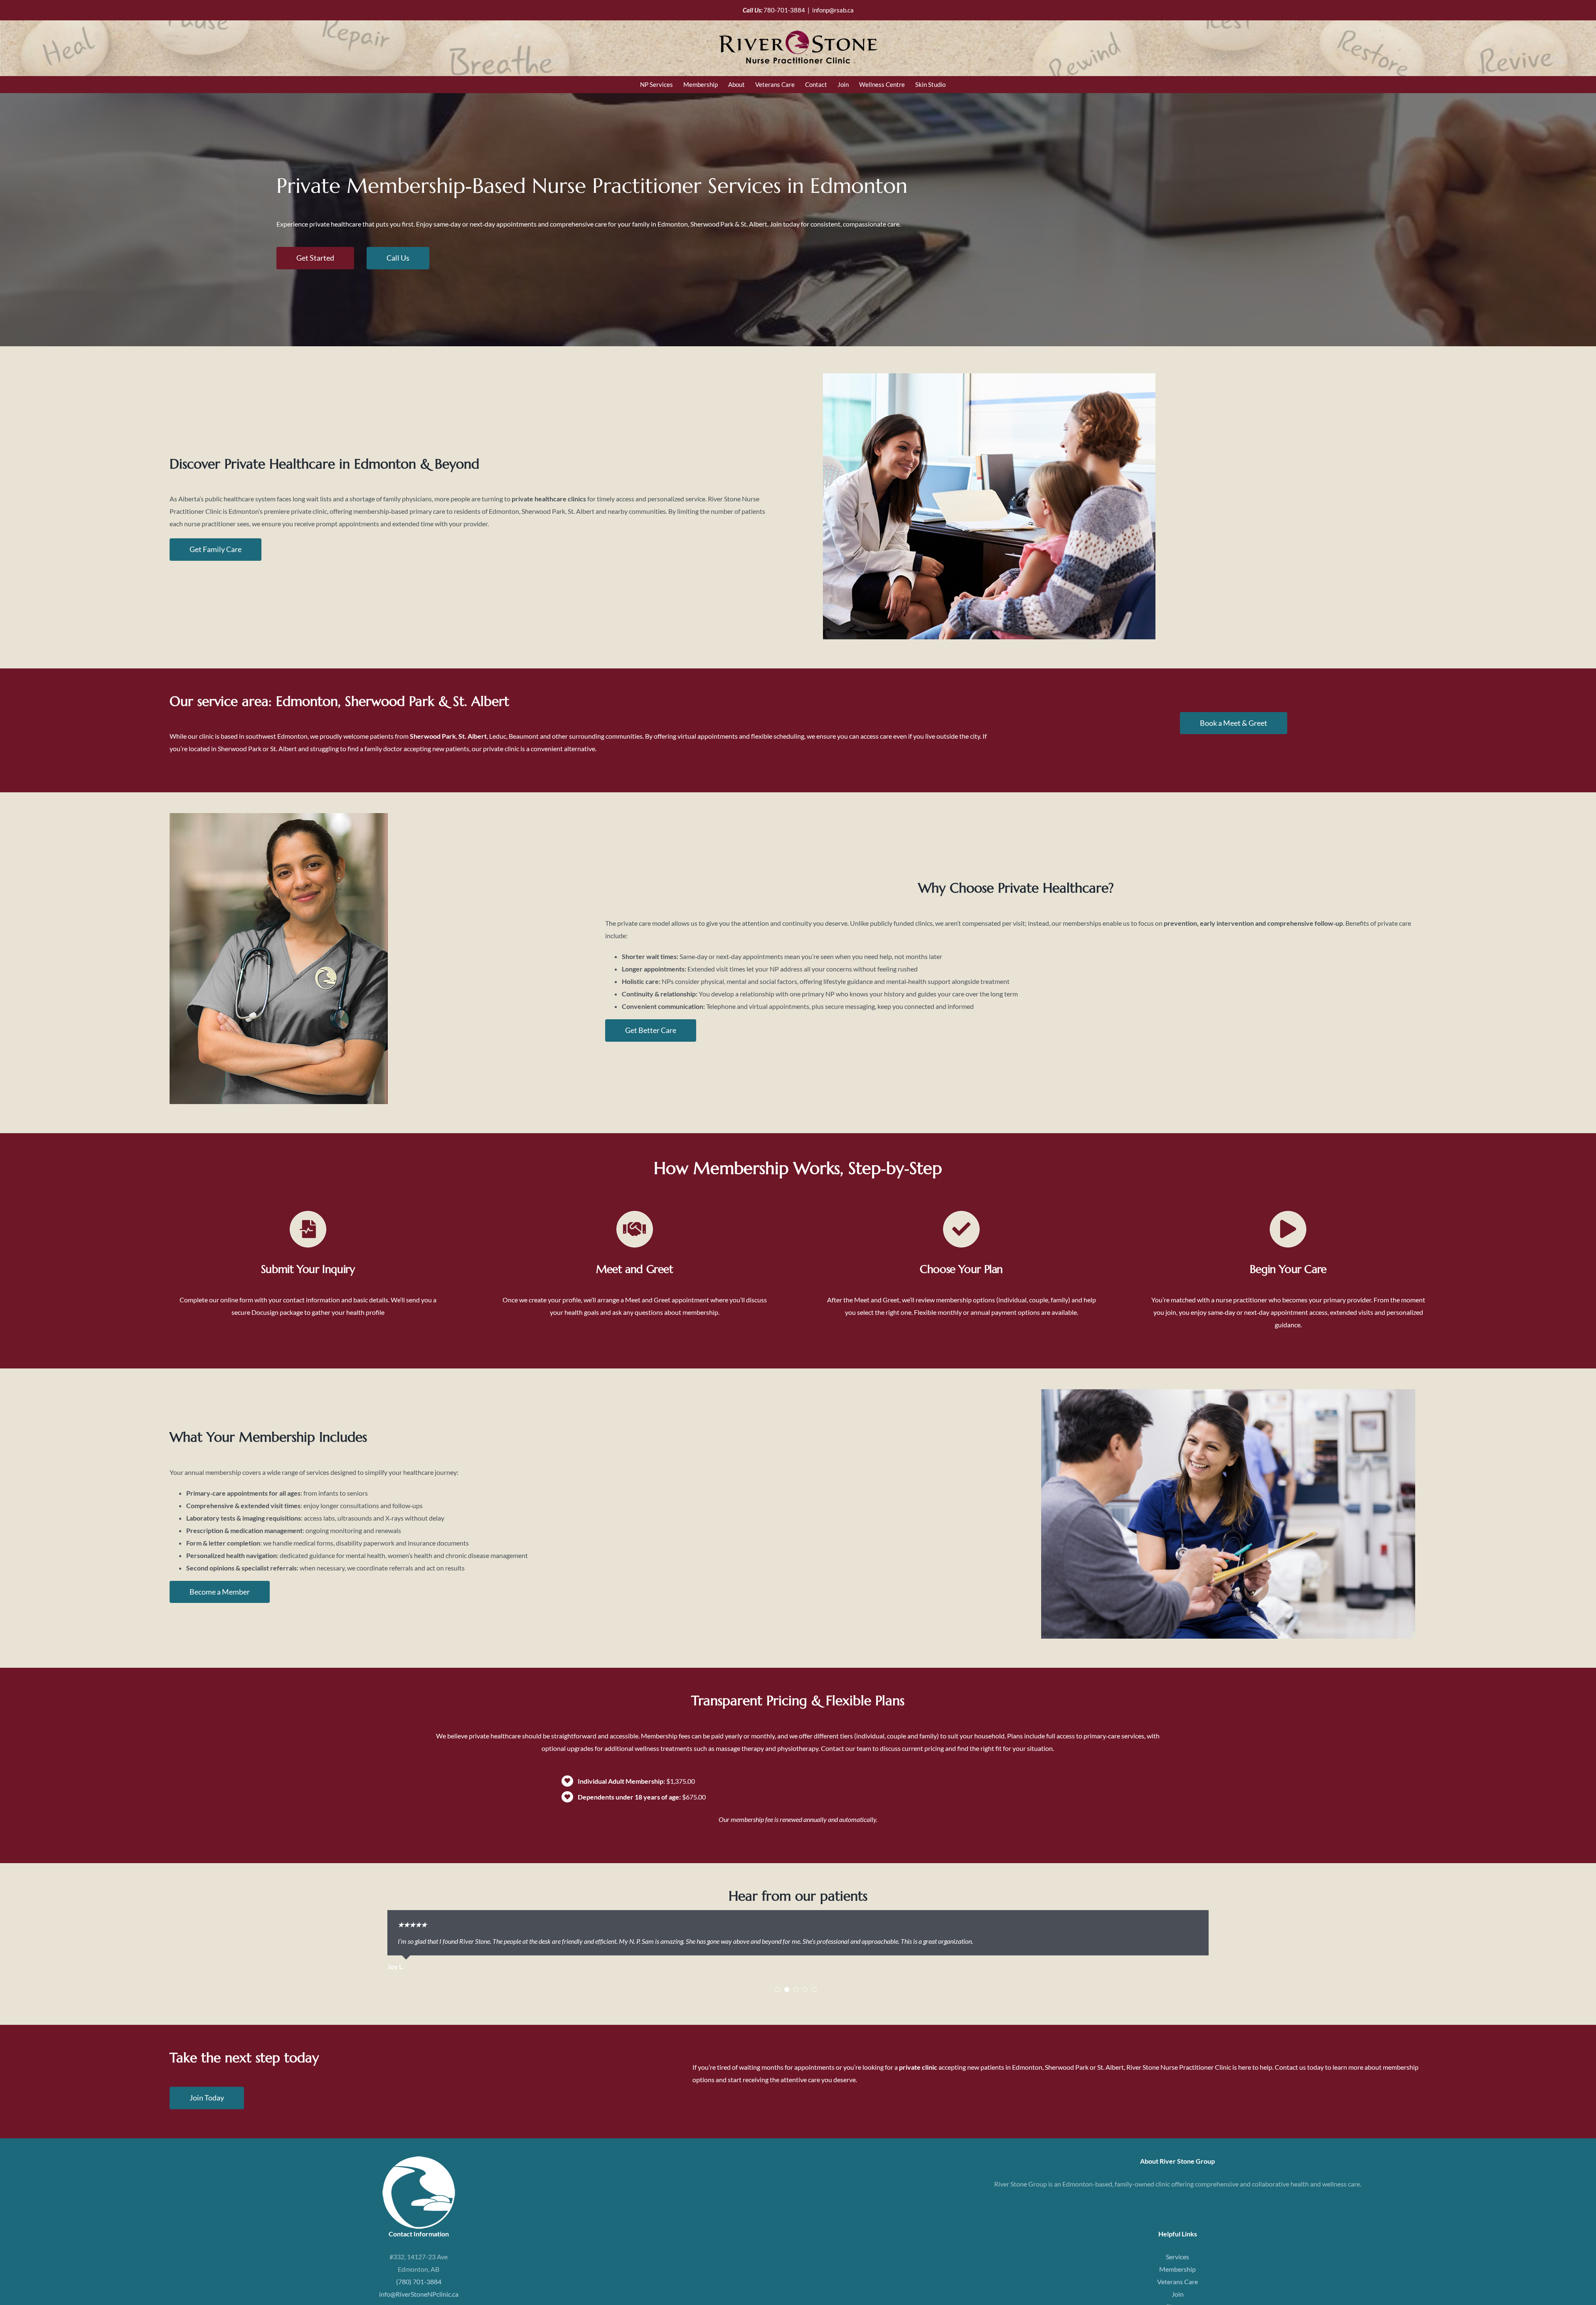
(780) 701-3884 (419, 2289)
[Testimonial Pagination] (778, 1997)
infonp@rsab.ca (833, 10)
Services (1177, 2264)
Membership (1177, 2277)
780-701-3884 (784, 10)
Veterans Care (1177, 2289)
